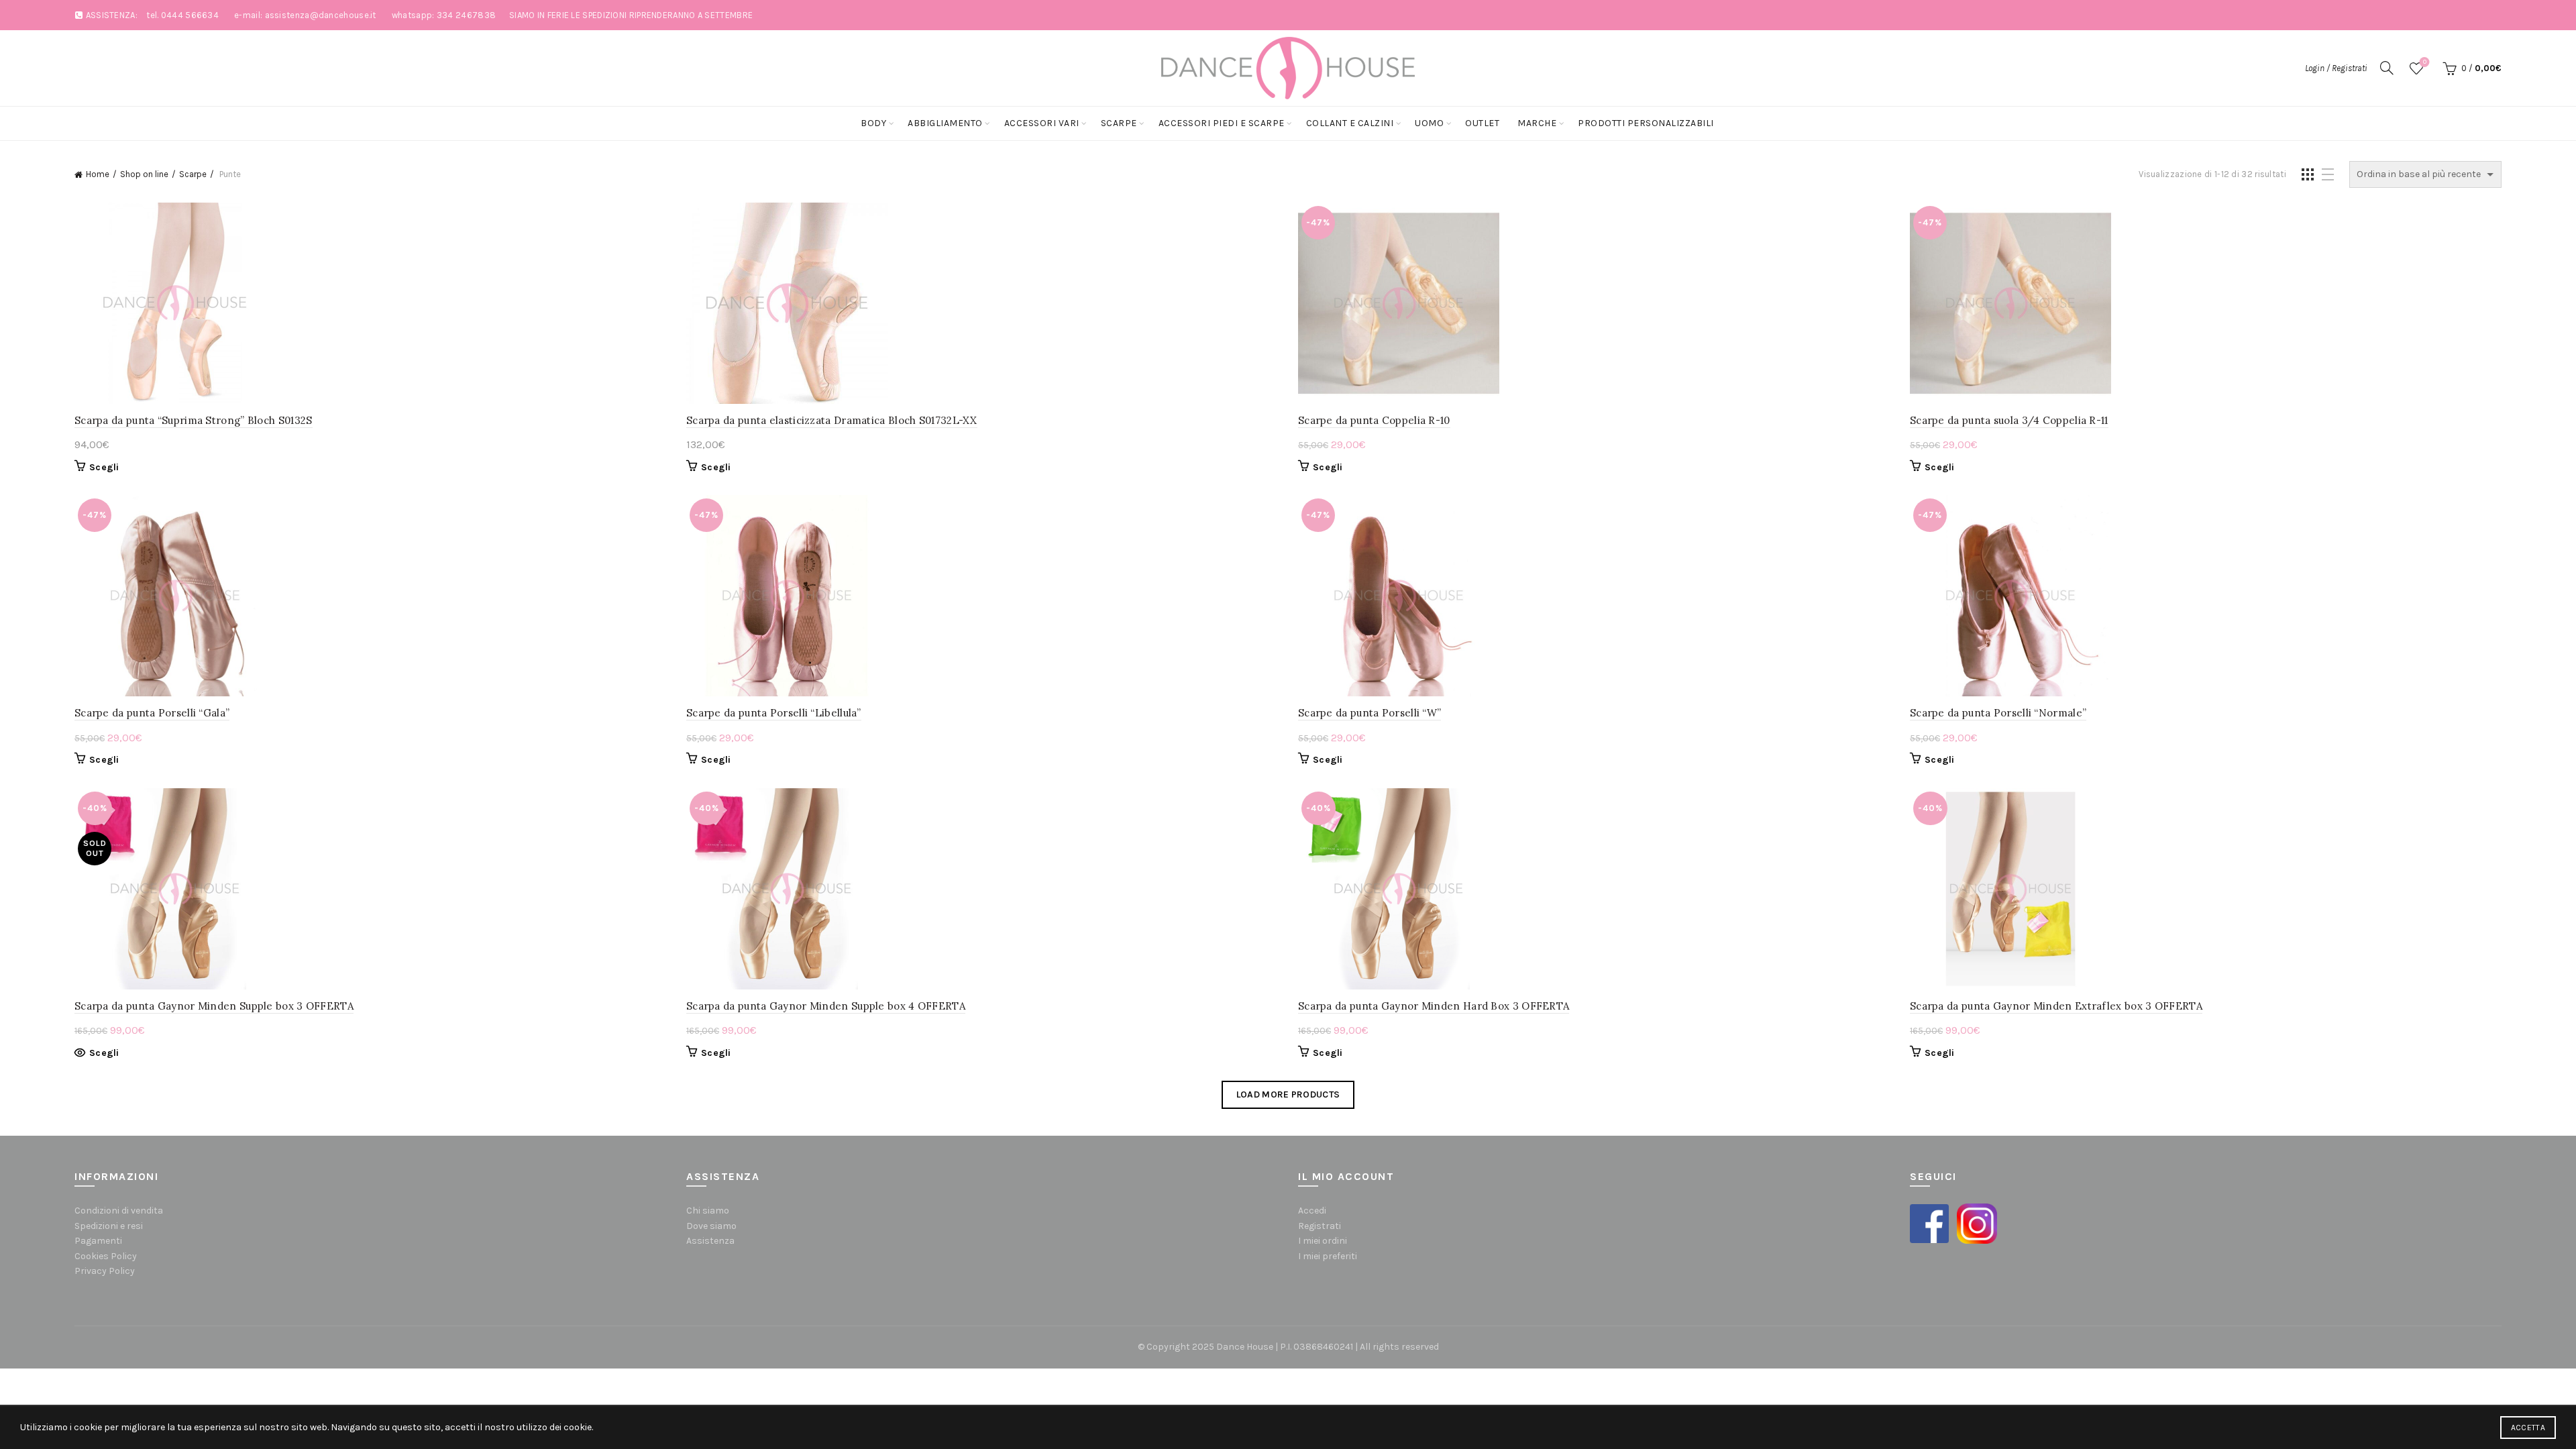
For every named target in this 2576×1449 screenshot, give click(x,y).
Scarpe (1119, 123)
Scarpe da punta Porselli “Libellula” (774, 713)
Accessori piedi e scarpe (1222, 123)
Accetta (2528, 1428)
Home (98, 174)
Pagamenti (98, 1241)
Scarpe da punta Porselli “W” (1370, 713)
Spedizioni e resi (109, 1226)
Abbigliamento (945, 123)
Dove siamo (711, 1226)
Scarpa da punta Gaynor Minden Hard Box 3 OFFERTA (1434, 1006)
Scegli (104, 467)
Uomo (1429, 123)
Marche (1537, 123)
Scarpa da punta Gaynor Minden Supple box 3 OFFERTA (214, 1006)
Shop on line (144, 174)
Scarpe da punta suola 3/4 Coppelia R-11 (2009, 420)
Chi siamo (708, 1211)
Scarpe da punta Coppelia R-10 (1374, 420)
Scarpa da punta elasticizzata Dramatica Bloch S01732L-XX (832, 420)
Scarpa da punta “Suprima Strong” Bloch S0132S (194, 420)
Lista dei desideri (2425, 62)
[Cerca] (2387, 68)
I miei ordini (1323, 1241)
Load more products (1288, 1094)
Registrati (1320, 1226)
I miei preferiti (1328, 1256)
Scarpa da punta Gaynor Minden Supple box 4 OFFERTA (826, 1006)
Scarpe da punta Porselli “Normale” (1998, 713)
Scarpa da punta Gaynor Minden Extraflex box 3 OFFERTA (2056, 1006)
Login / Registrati (2336, 68)
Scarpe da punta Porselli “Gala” (152, 713)
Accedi (1312, 1211)
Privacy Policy (105, 1271)
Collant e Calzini (1350, 123)
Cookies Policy (106, 1256)
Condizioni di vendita (119, 1211)
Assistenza (710, 1241)
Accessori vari (1042, 123)
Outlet (1482, 123)
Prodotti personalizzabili (1646, 123)
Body (873, 123)
